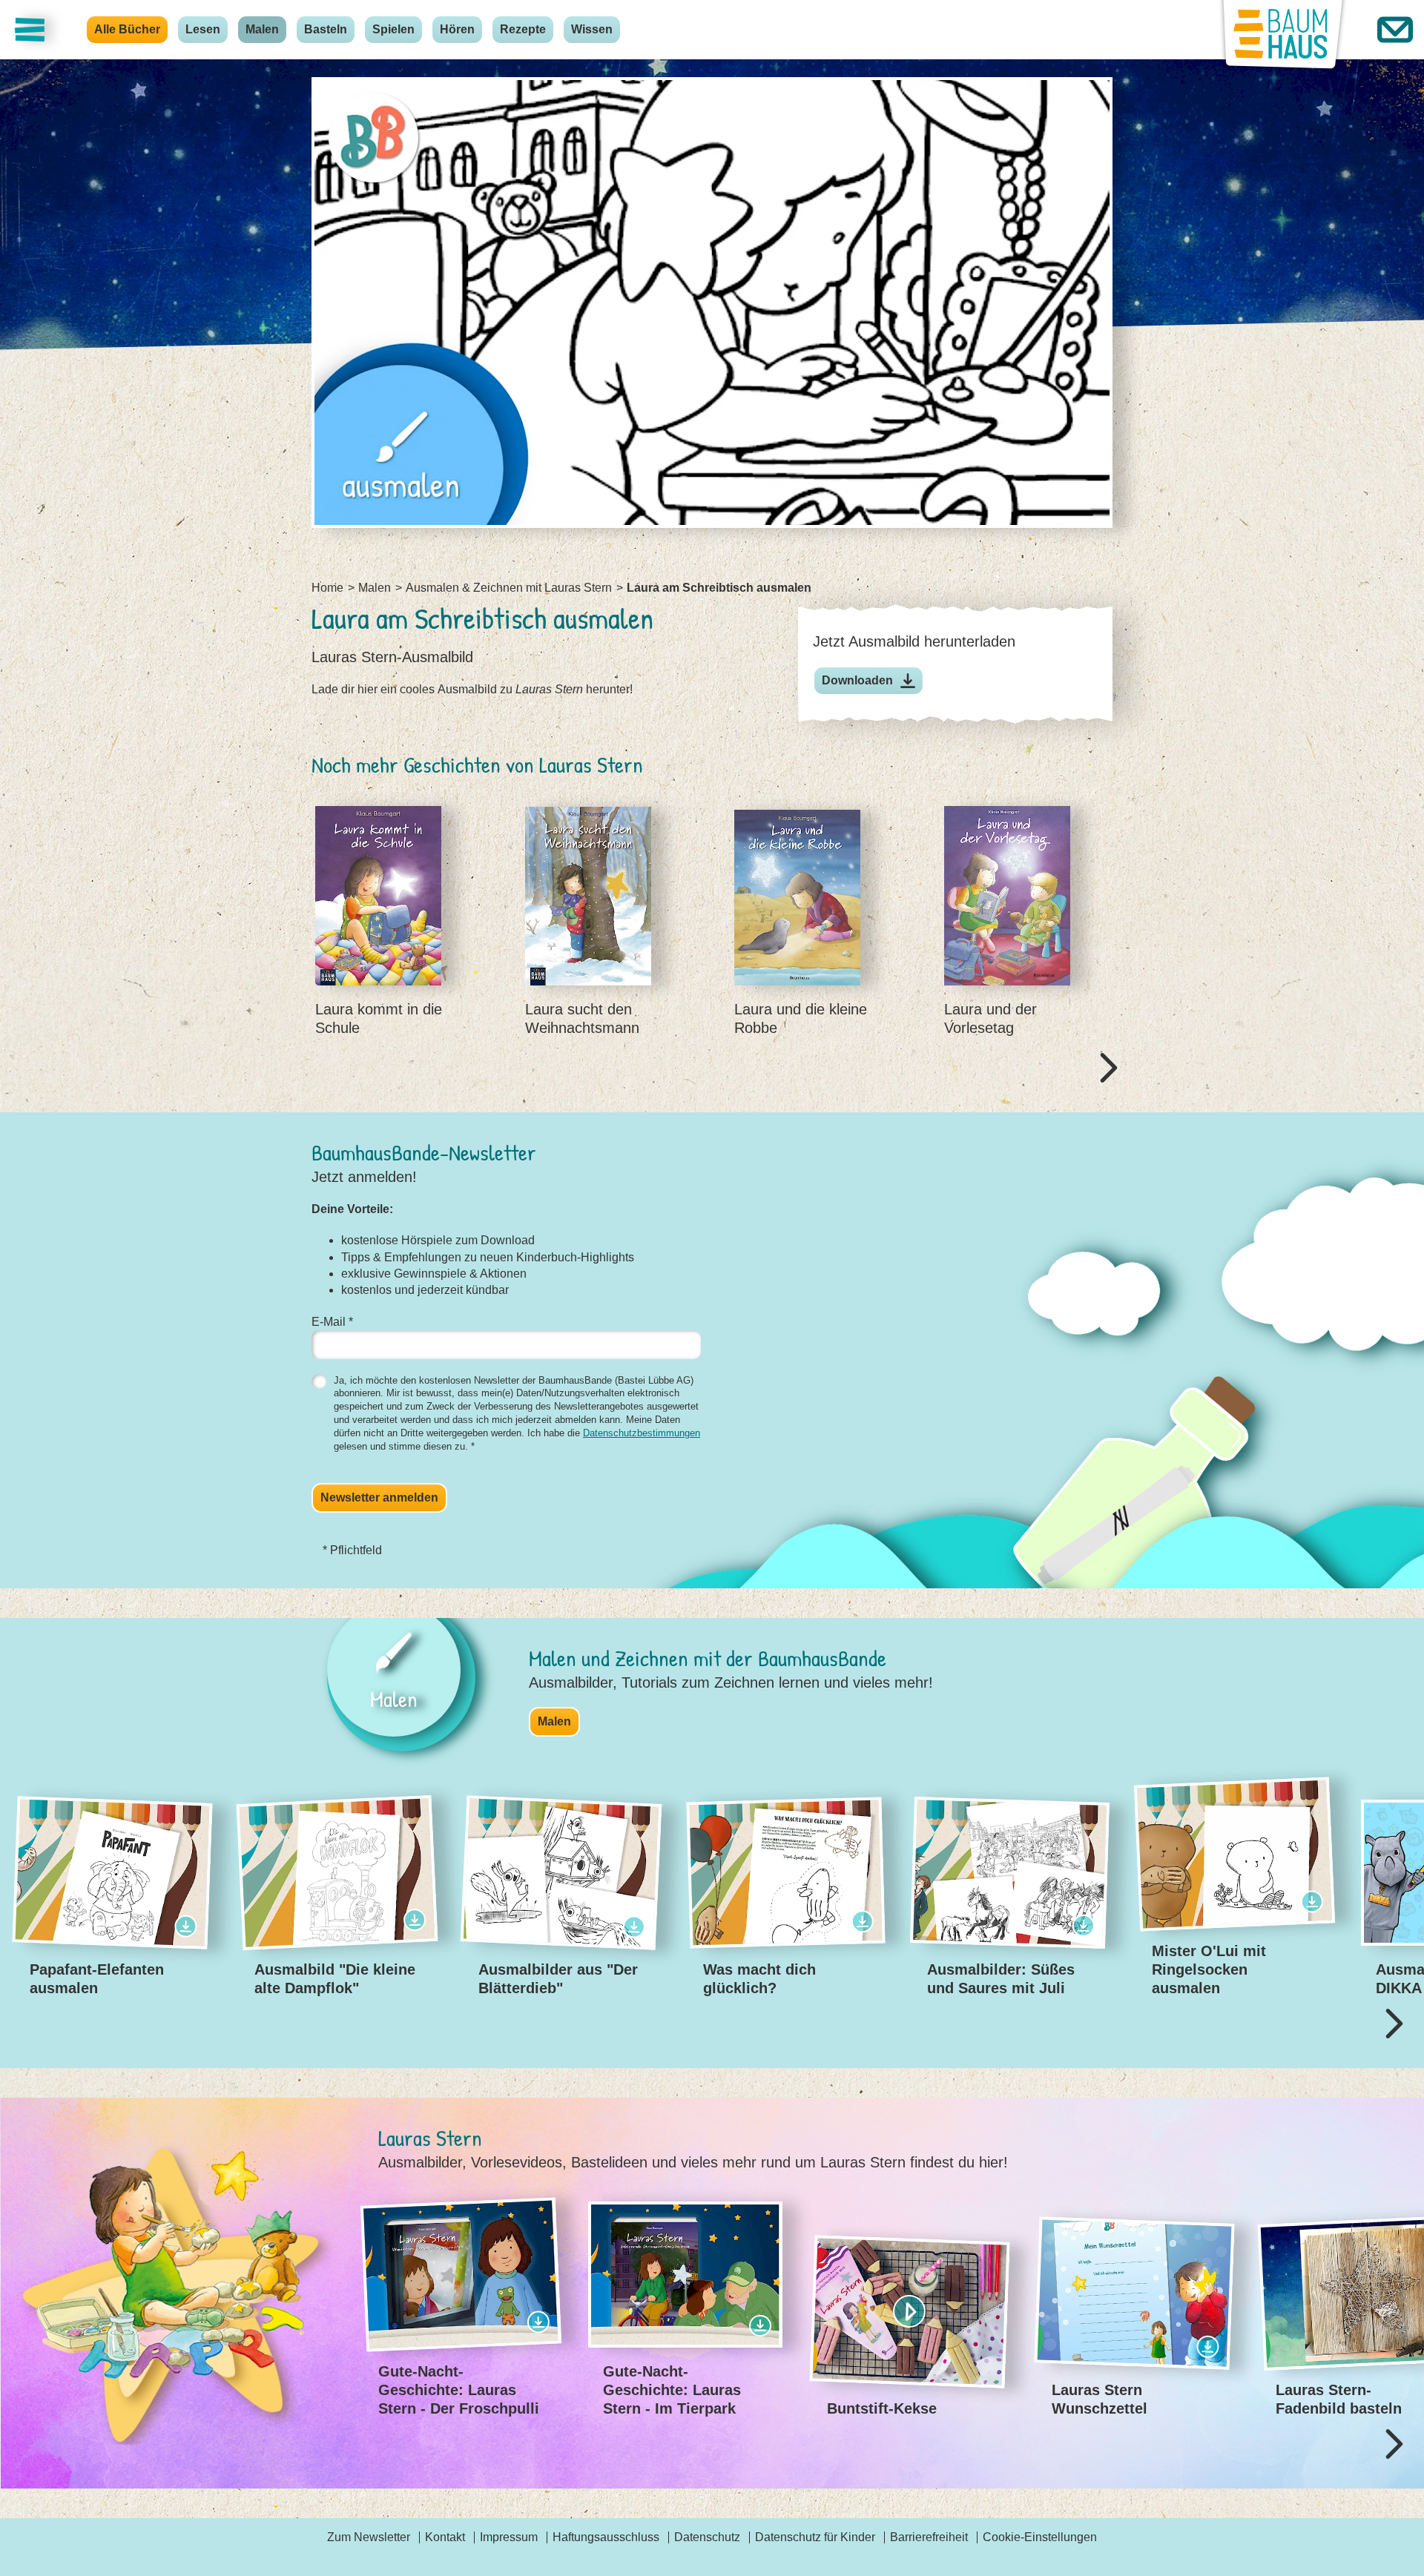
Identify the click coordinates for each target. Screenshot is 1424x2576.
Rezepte (523, 29)
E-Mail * (332, 1322)
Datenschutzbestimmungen (642, 1433)
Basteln (326, 29)
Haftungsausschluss (606, 2537)
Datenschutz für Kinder (815, 2537)
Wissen (592, 29)
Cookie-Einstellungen (1040, 2537)
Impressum (509, 2537)
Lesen (203, 29)
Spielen (393, 29)
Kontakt (445, 2537)
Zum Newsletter (369, 2537)
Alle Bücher (127, 29)
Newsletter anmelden (379, 1497)
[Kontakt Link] (1395, 30)
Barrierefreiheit (929, 2537)
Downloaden (857, 680)
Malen (262, 29)
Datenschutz (707, 2537)
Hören (457, 29)
